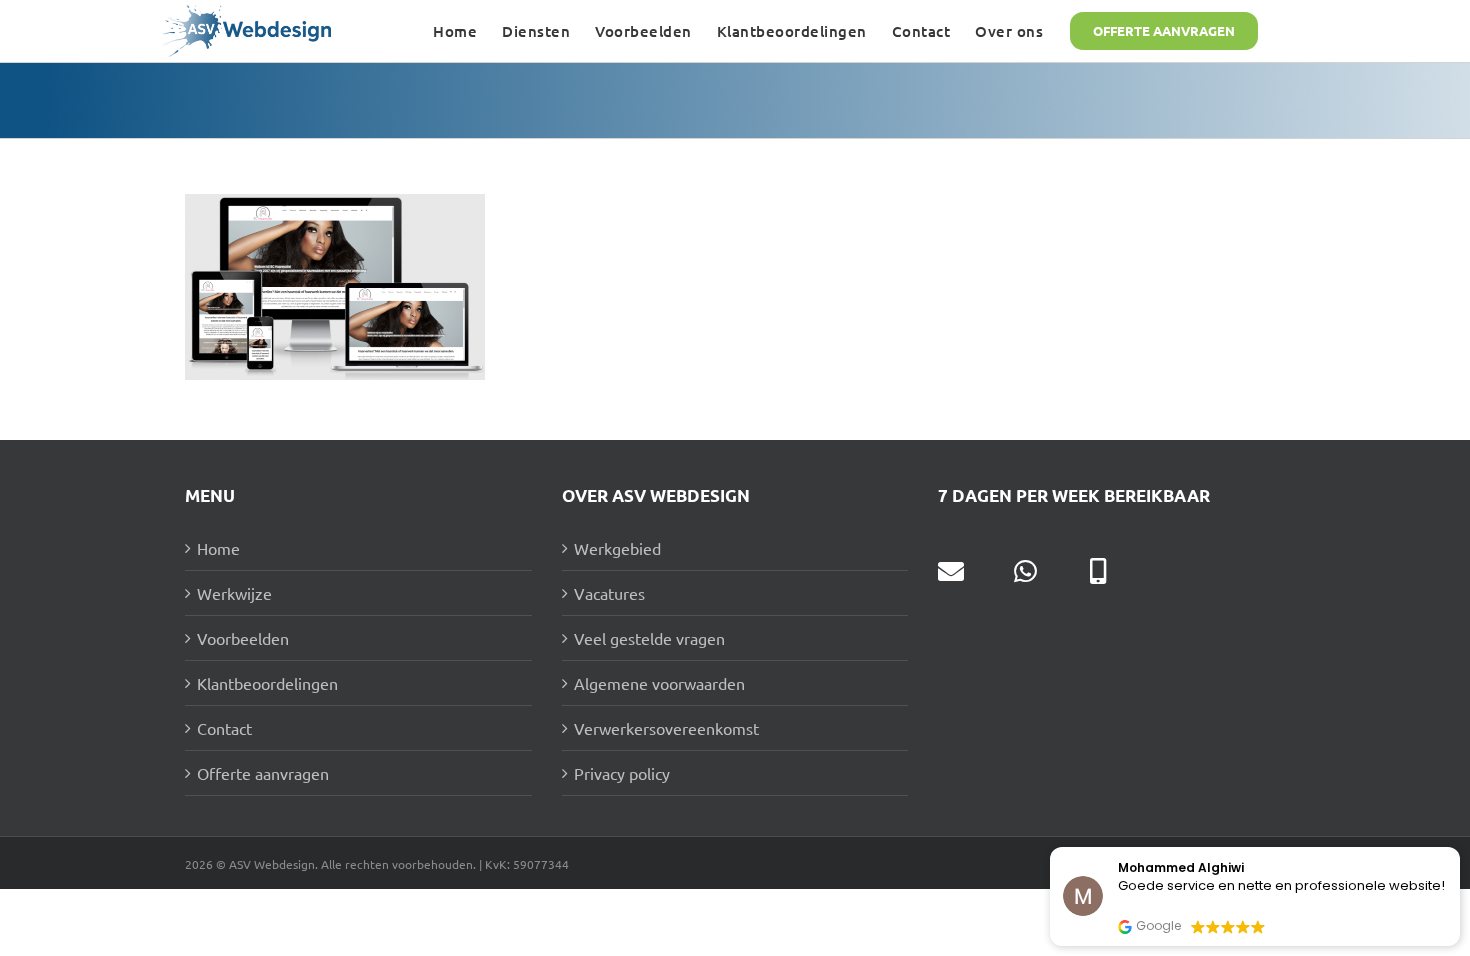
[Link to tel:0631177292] (1098, 571)
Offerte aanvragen (263, 773)
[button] (1459, 848)
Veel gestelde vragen (649, 638)
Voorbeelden (243, 638)
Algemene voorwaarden (659, 683)
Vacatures (609, 593)
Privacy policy (622, 773)
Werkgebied (617, 548)
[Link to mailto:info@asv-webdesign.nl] (951, 571)
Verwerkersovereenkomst (666, 728)
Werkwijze (234, 593)
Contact (224, 728)
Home (218, 548)
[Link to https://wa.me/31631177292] (1025, 571)
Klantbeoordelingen (267, 683)
